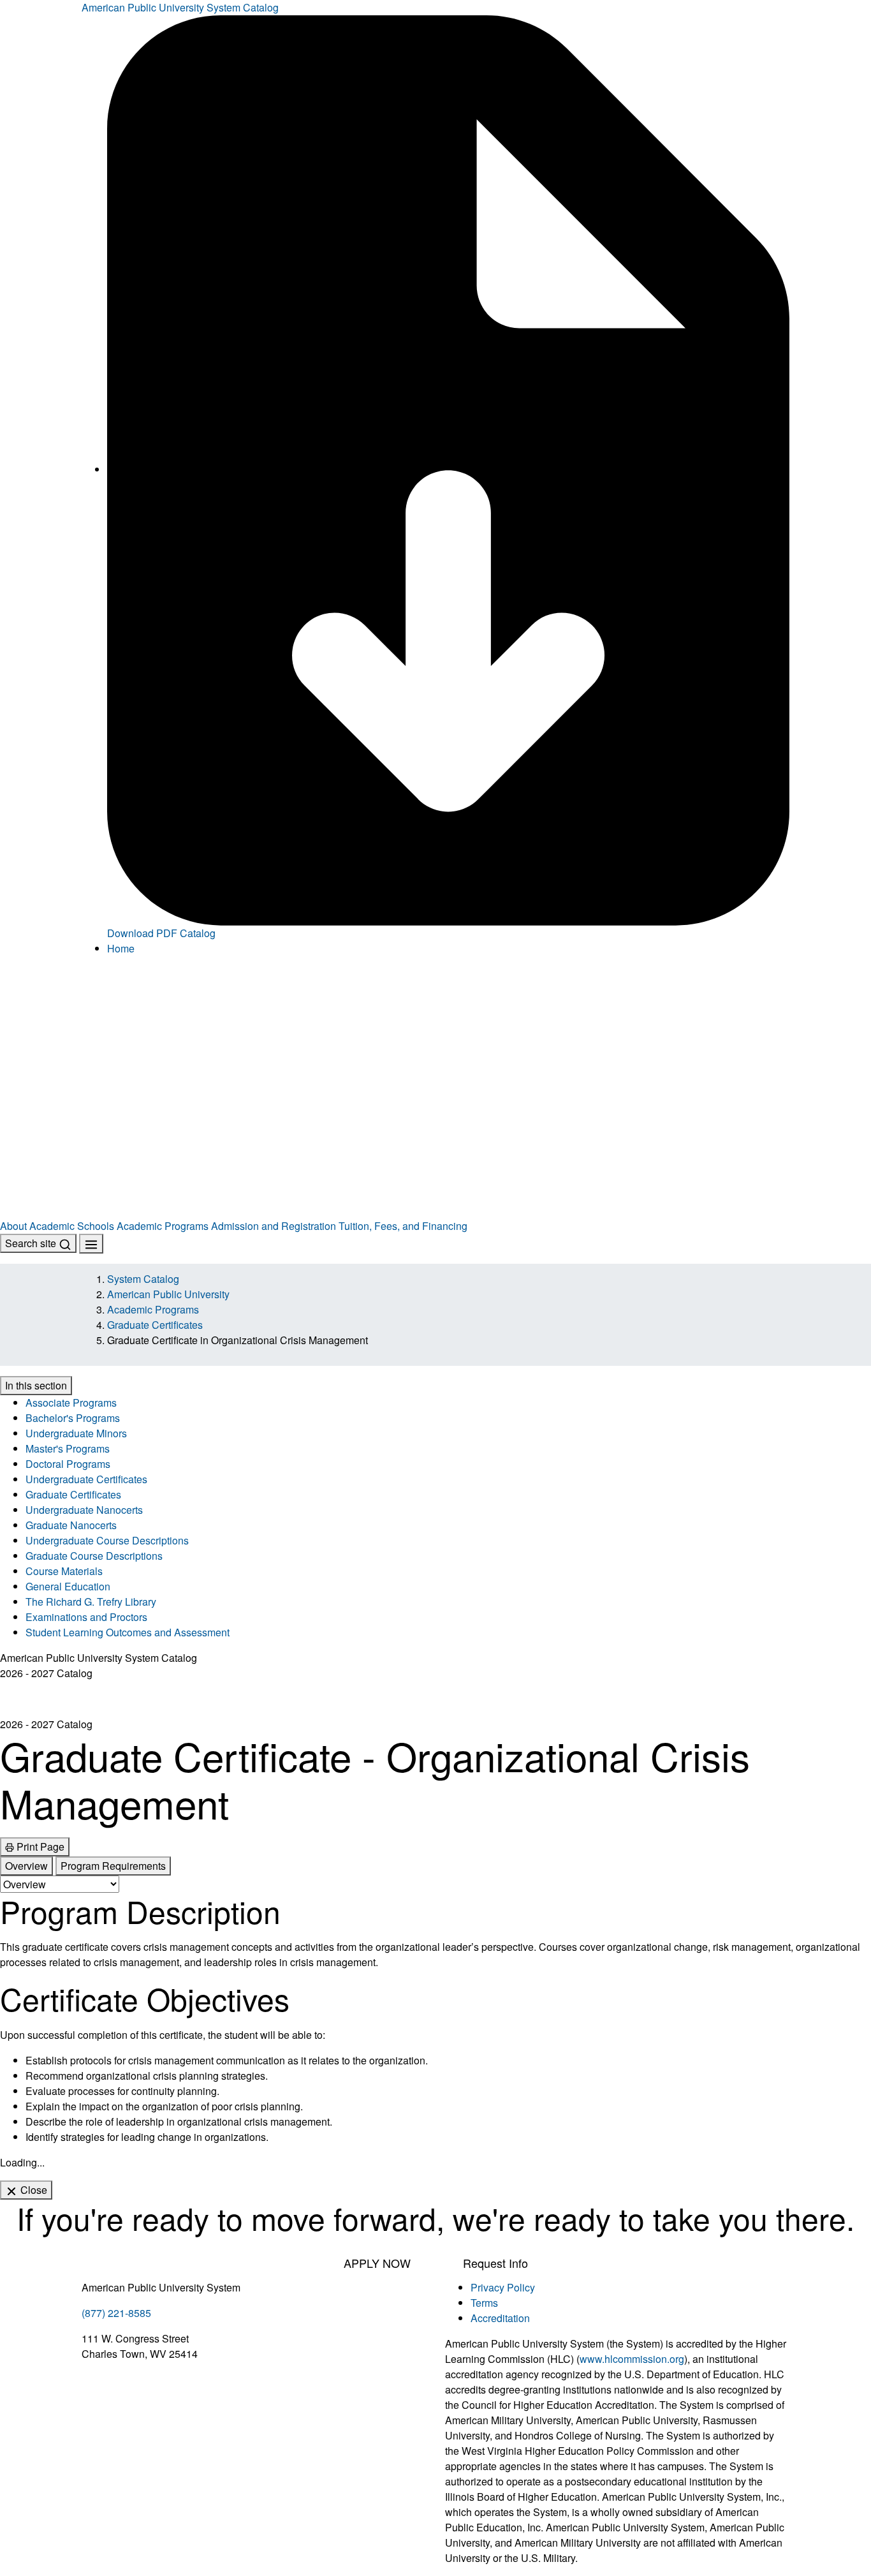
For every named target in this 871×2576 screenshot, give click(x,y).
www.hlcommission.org (632, 2359)
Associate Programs (71, 1403)
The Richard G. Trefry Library (91, 1602)
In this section (36, 1385)
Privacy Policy (503, 2287)
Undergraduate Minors (76, 1433)
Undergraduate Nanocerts (84, 1510)
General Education (68, 1586)
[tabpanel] (435, 2019)
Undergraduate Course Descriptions (107, 1540)
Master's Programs (68, 1448)
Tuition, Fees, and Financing (403, 1226)
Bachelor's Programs (73, 1418)
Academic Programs (163, 1226)
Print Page (39, 1847)
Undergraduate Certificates (86, 1479)
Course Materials (64, 1571)
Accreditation (500, 2318)
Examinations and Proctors (86, 1617)
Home (121, 948)
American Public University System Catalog (180, 7)
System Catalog (143, 1279)
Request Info (495, 2263)
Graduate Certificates (155, 1325)
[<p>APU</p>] (435, 1028)
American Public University (168, 1294)
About (13, 1226)
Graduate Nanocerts (71, 1525)
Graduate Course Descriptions (94, 1556)
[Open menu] (91, 1244)
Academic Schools (72, 1226)
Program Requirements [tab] (113, 1866)
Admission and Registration (274, 1226)
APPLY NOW (377, 2263)
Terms (484, 2303)
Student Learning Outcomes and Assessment (128, 1632)
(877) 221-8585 (116, 2313)
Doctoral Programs (68, 1464)
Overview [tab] (26, 1866)
